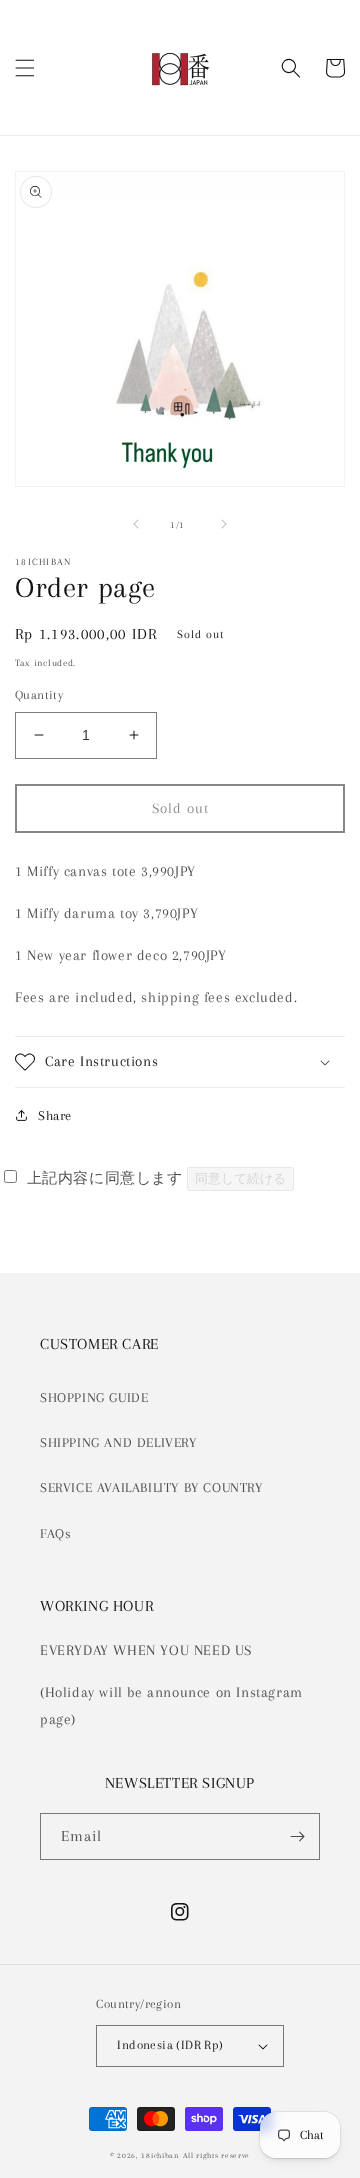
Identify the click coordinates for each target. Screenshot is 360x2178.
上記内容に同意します (104, 1178)
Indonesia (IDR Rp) (170, 2045)
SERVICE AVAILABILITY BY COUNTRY (151, 1487)
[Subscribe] (297, 1836)
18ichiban (159, 2155)
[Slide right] (224, 524)
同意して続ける (240, 1178)
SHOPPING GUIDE (94, 1397)
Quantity (39, 695)
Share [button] (55, 1115)
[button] (25, 68)
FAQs (55, 1533)
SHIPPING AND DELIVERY (118, 1442)
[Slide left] (136, 524)
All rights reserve (217, 2155)
